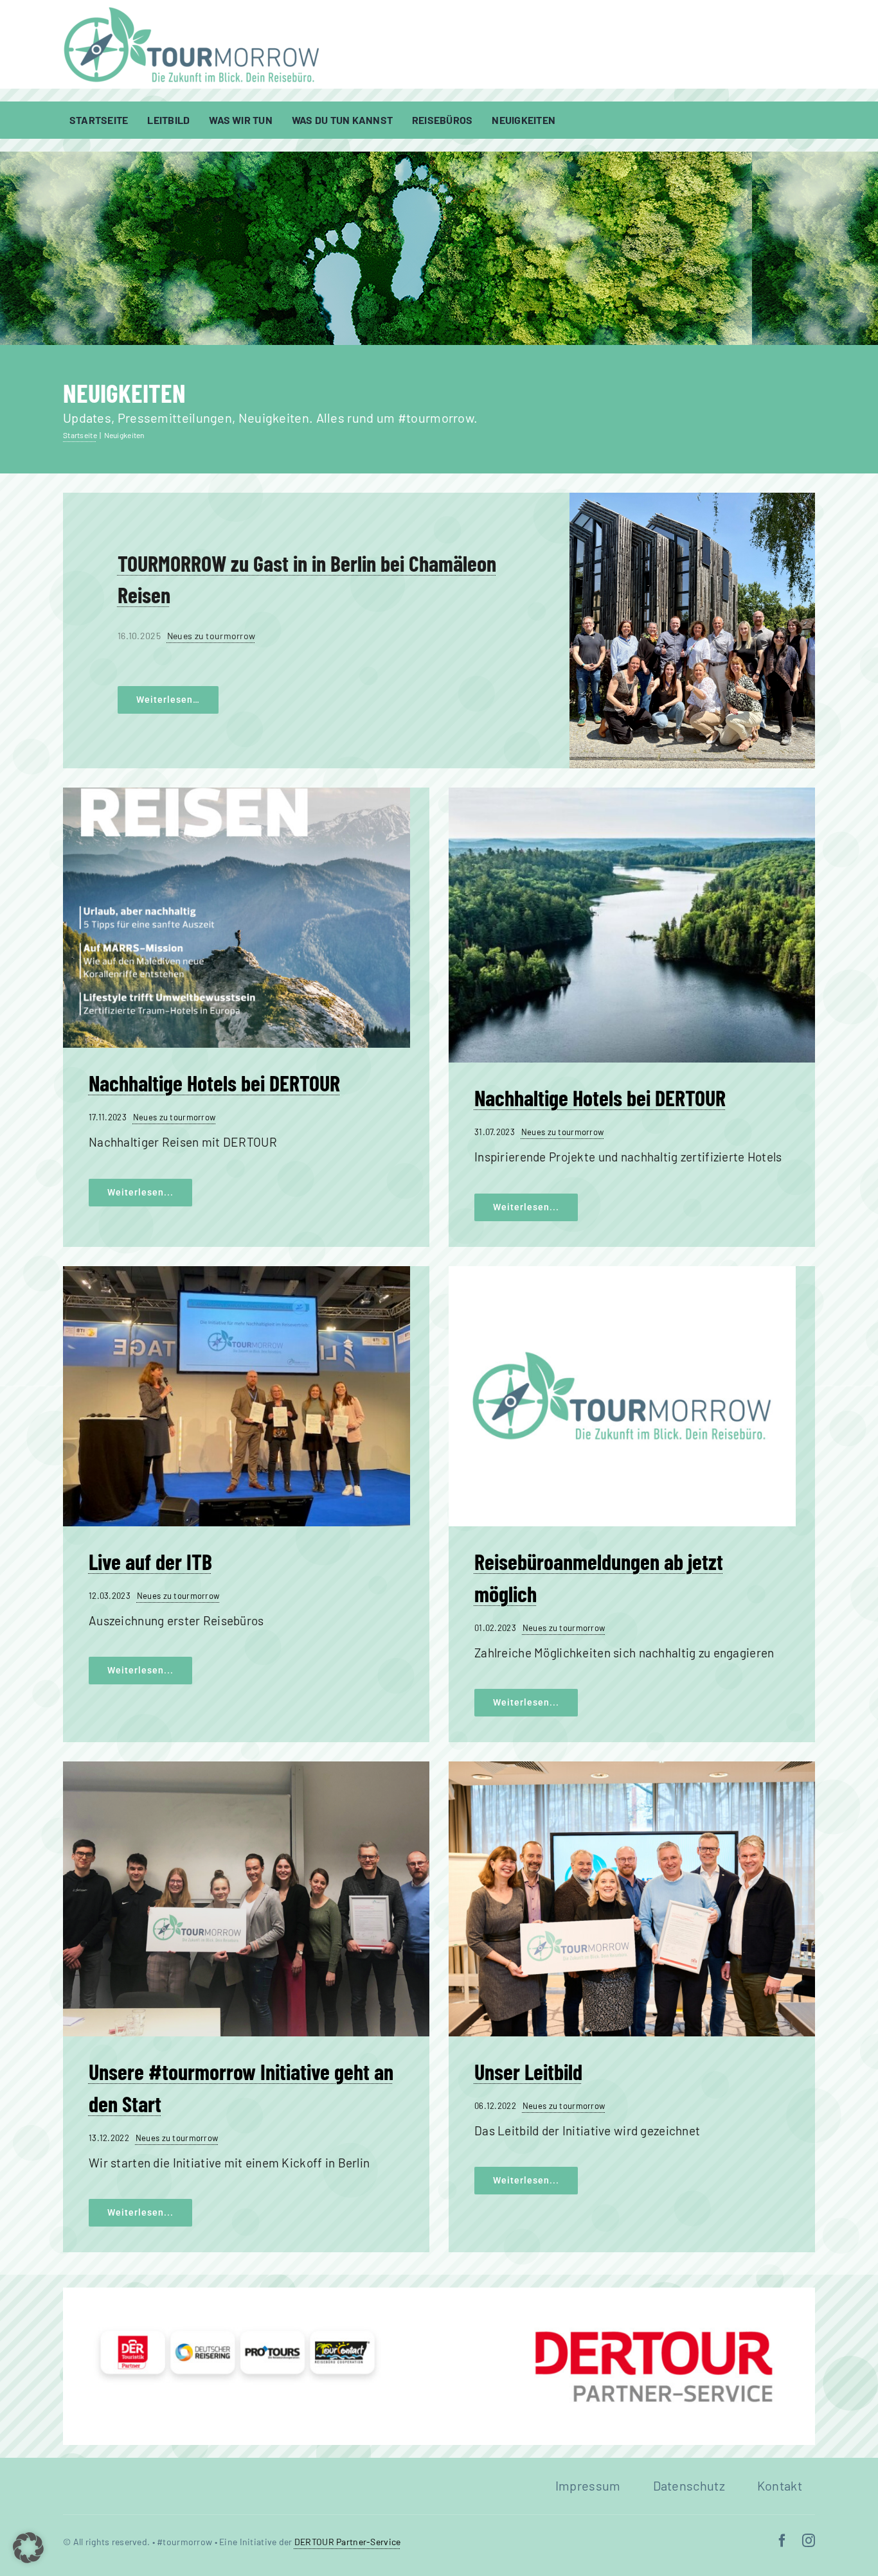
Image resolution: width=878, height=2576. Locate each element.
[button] (28, 2548)
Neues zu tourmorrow (211, 636)
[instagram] (809, 2541)
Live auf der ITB (150, 1561)
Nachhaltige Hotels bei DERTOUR (214, 1083)
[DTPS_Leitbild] (632, 1768)
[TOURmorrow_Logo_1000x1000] (622, 1272)
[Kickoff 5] (246, 1768)
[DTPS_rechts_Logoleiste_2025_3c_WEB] (439, 2294)
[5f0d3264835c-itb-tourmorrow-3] (237, 1272)
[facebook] (782, 2541)
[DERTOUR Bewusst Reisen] (237, 794)
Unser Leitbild (528, 2071)
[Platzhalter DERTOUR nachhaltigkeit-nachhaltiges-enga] (632, 794)
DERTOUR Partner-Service (348, 2542)
